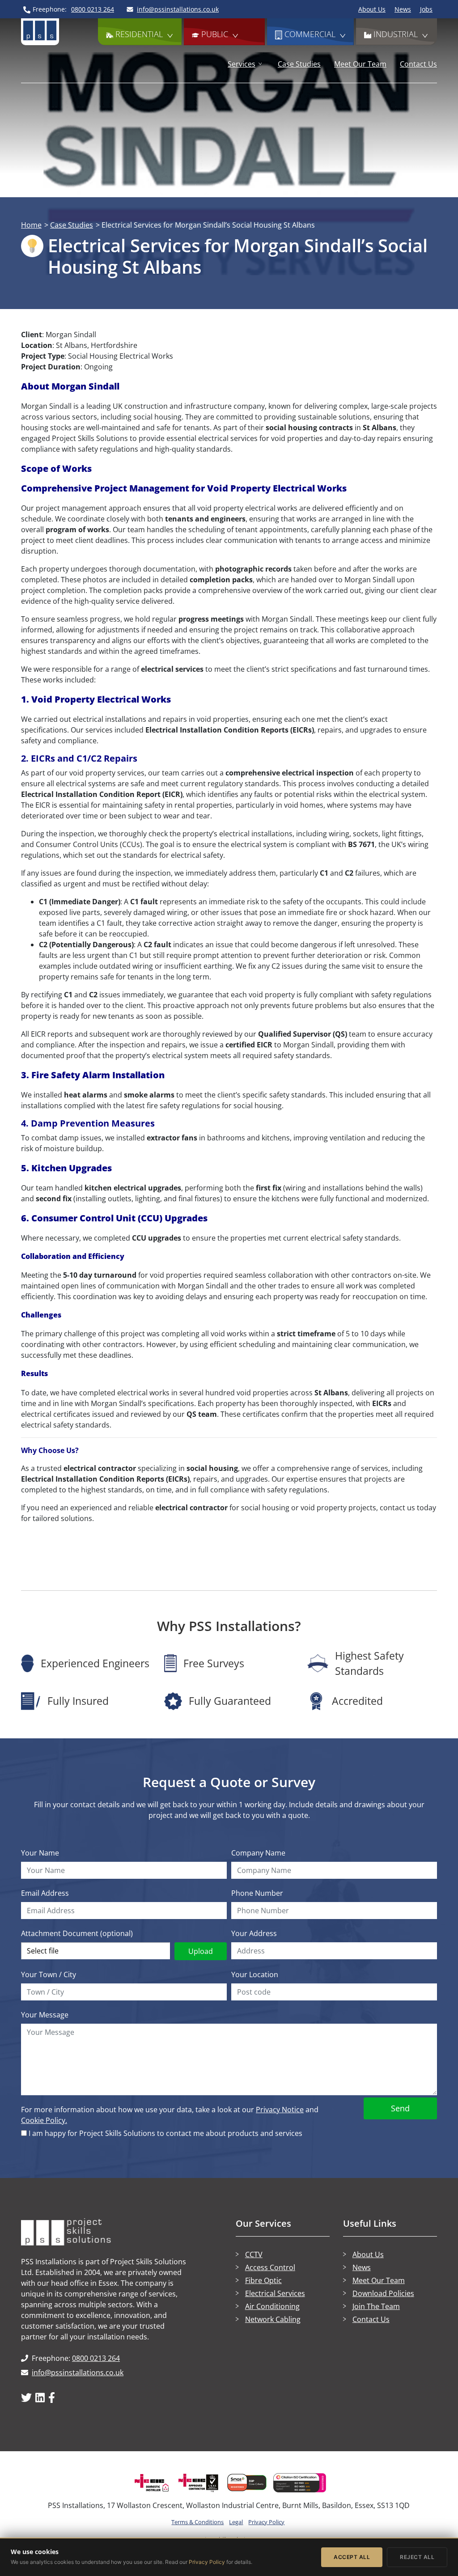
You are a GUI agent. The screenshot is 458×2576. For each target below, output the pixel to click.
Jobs (426, 9)
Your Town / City (49, 1974)
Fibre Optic (263, 2280)
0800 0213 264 (96, 2358)
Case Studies (299, 64)
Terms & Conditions (197, 2522)
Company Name (258, 1853)
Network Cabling (273, 2319)
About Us (372, 9)
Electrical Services (275, 2293)
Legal (236, 2522)
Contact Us (418, 64)
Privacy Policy (266, 2522)
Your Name (40, 1853)
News (403, 9)
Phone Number (257, 1893)
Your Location (255, 1974)
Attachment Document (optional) (77, 1933)
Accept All (352, 2557)
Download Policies (383, 2293)
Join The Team (376, 2306)
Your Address (254, 1933)
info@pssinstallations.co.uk (78, 2373)
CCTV (254, 2254)
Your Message (45, 2015)
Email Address (45, 1893)
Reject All (417, 2557)
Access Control (270, 2267)
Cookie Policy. (44, 2120)
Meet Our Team (360, 64)
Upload (201, 1951)
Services (242, 64)
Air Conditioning (272, 2306)
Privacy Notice (280, 2110)
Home (31, 225)
